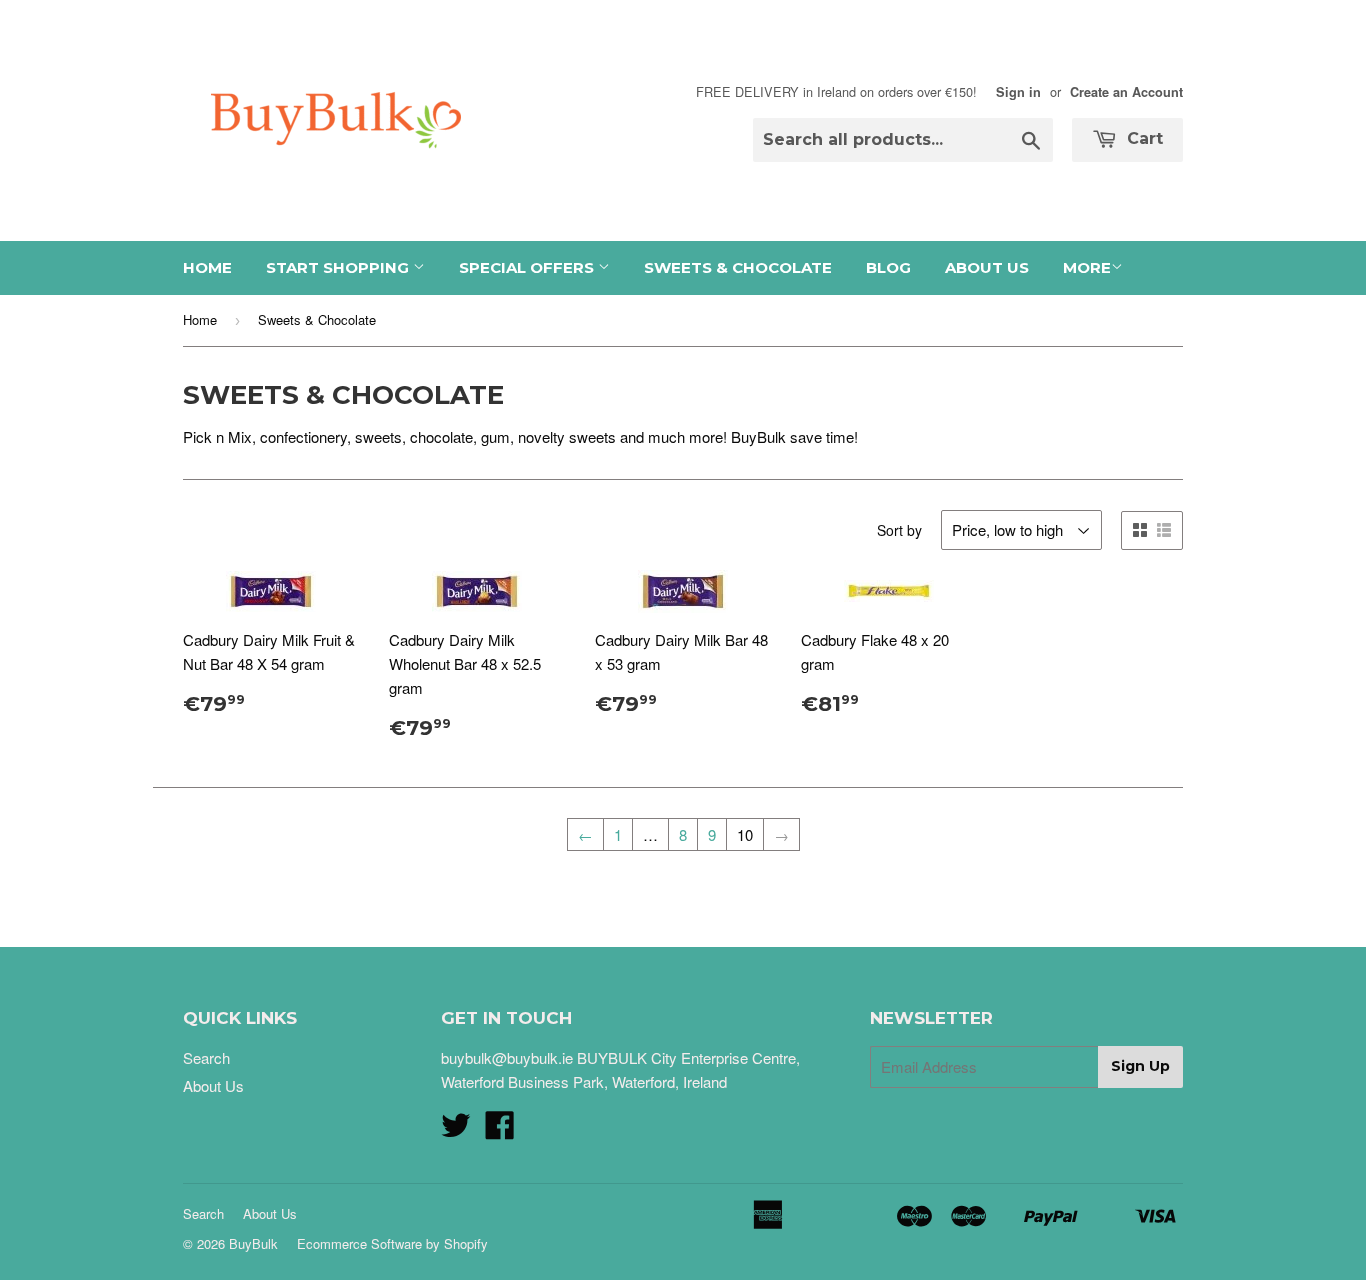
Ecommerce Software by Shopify (392, 1243)
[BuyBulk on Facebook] (500, 1130)
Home (207, 267)
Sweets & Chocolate (738, 267)
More (1087, 267)
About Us (987, 267)
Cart (1142, 138)
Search (206, 1057)
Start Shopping (339, 267)
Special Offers (528, 267)
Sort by (899, 530)
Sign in (1018, 92)
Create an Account (1126, 92)
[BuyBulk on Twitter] (456, 1130)
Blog (888, 267)
